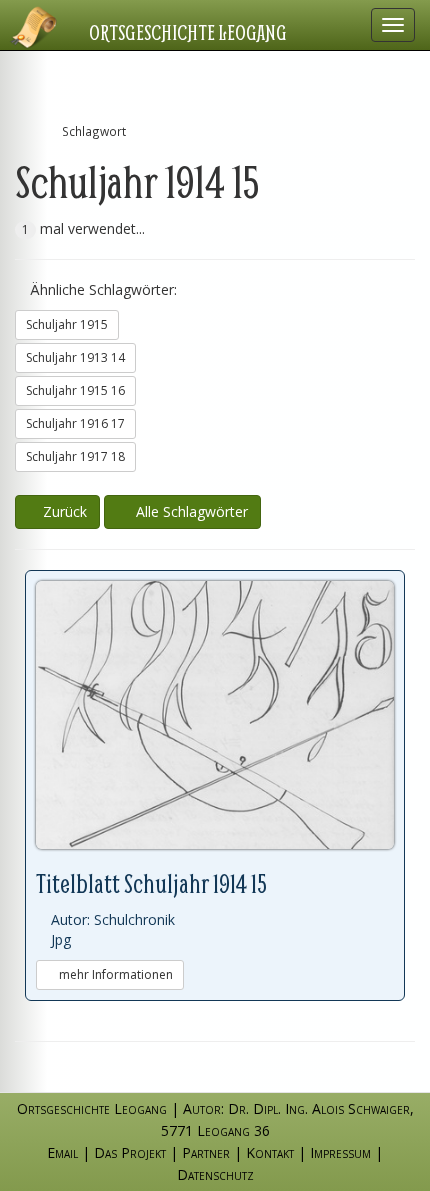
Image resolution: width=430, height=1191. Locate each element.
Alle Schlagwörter (188, 511)
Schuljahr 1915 (67, 324)
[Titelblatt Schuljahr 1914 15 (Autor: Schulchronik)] (215, 715)
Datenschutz (215, 1174)
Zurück (63, 511)
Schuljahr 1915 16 (75, 390)
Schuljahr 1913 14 (75, 357)
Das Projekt (130, 1152)
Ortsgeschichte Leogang (188, 32)
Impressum (340, 1152)
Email (62, 1152)
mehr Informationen (114, 974)
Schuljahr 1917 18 (75, 456)
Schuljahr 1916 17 (75, 423)
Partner (206, 1152)
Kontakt (270, 1152)
